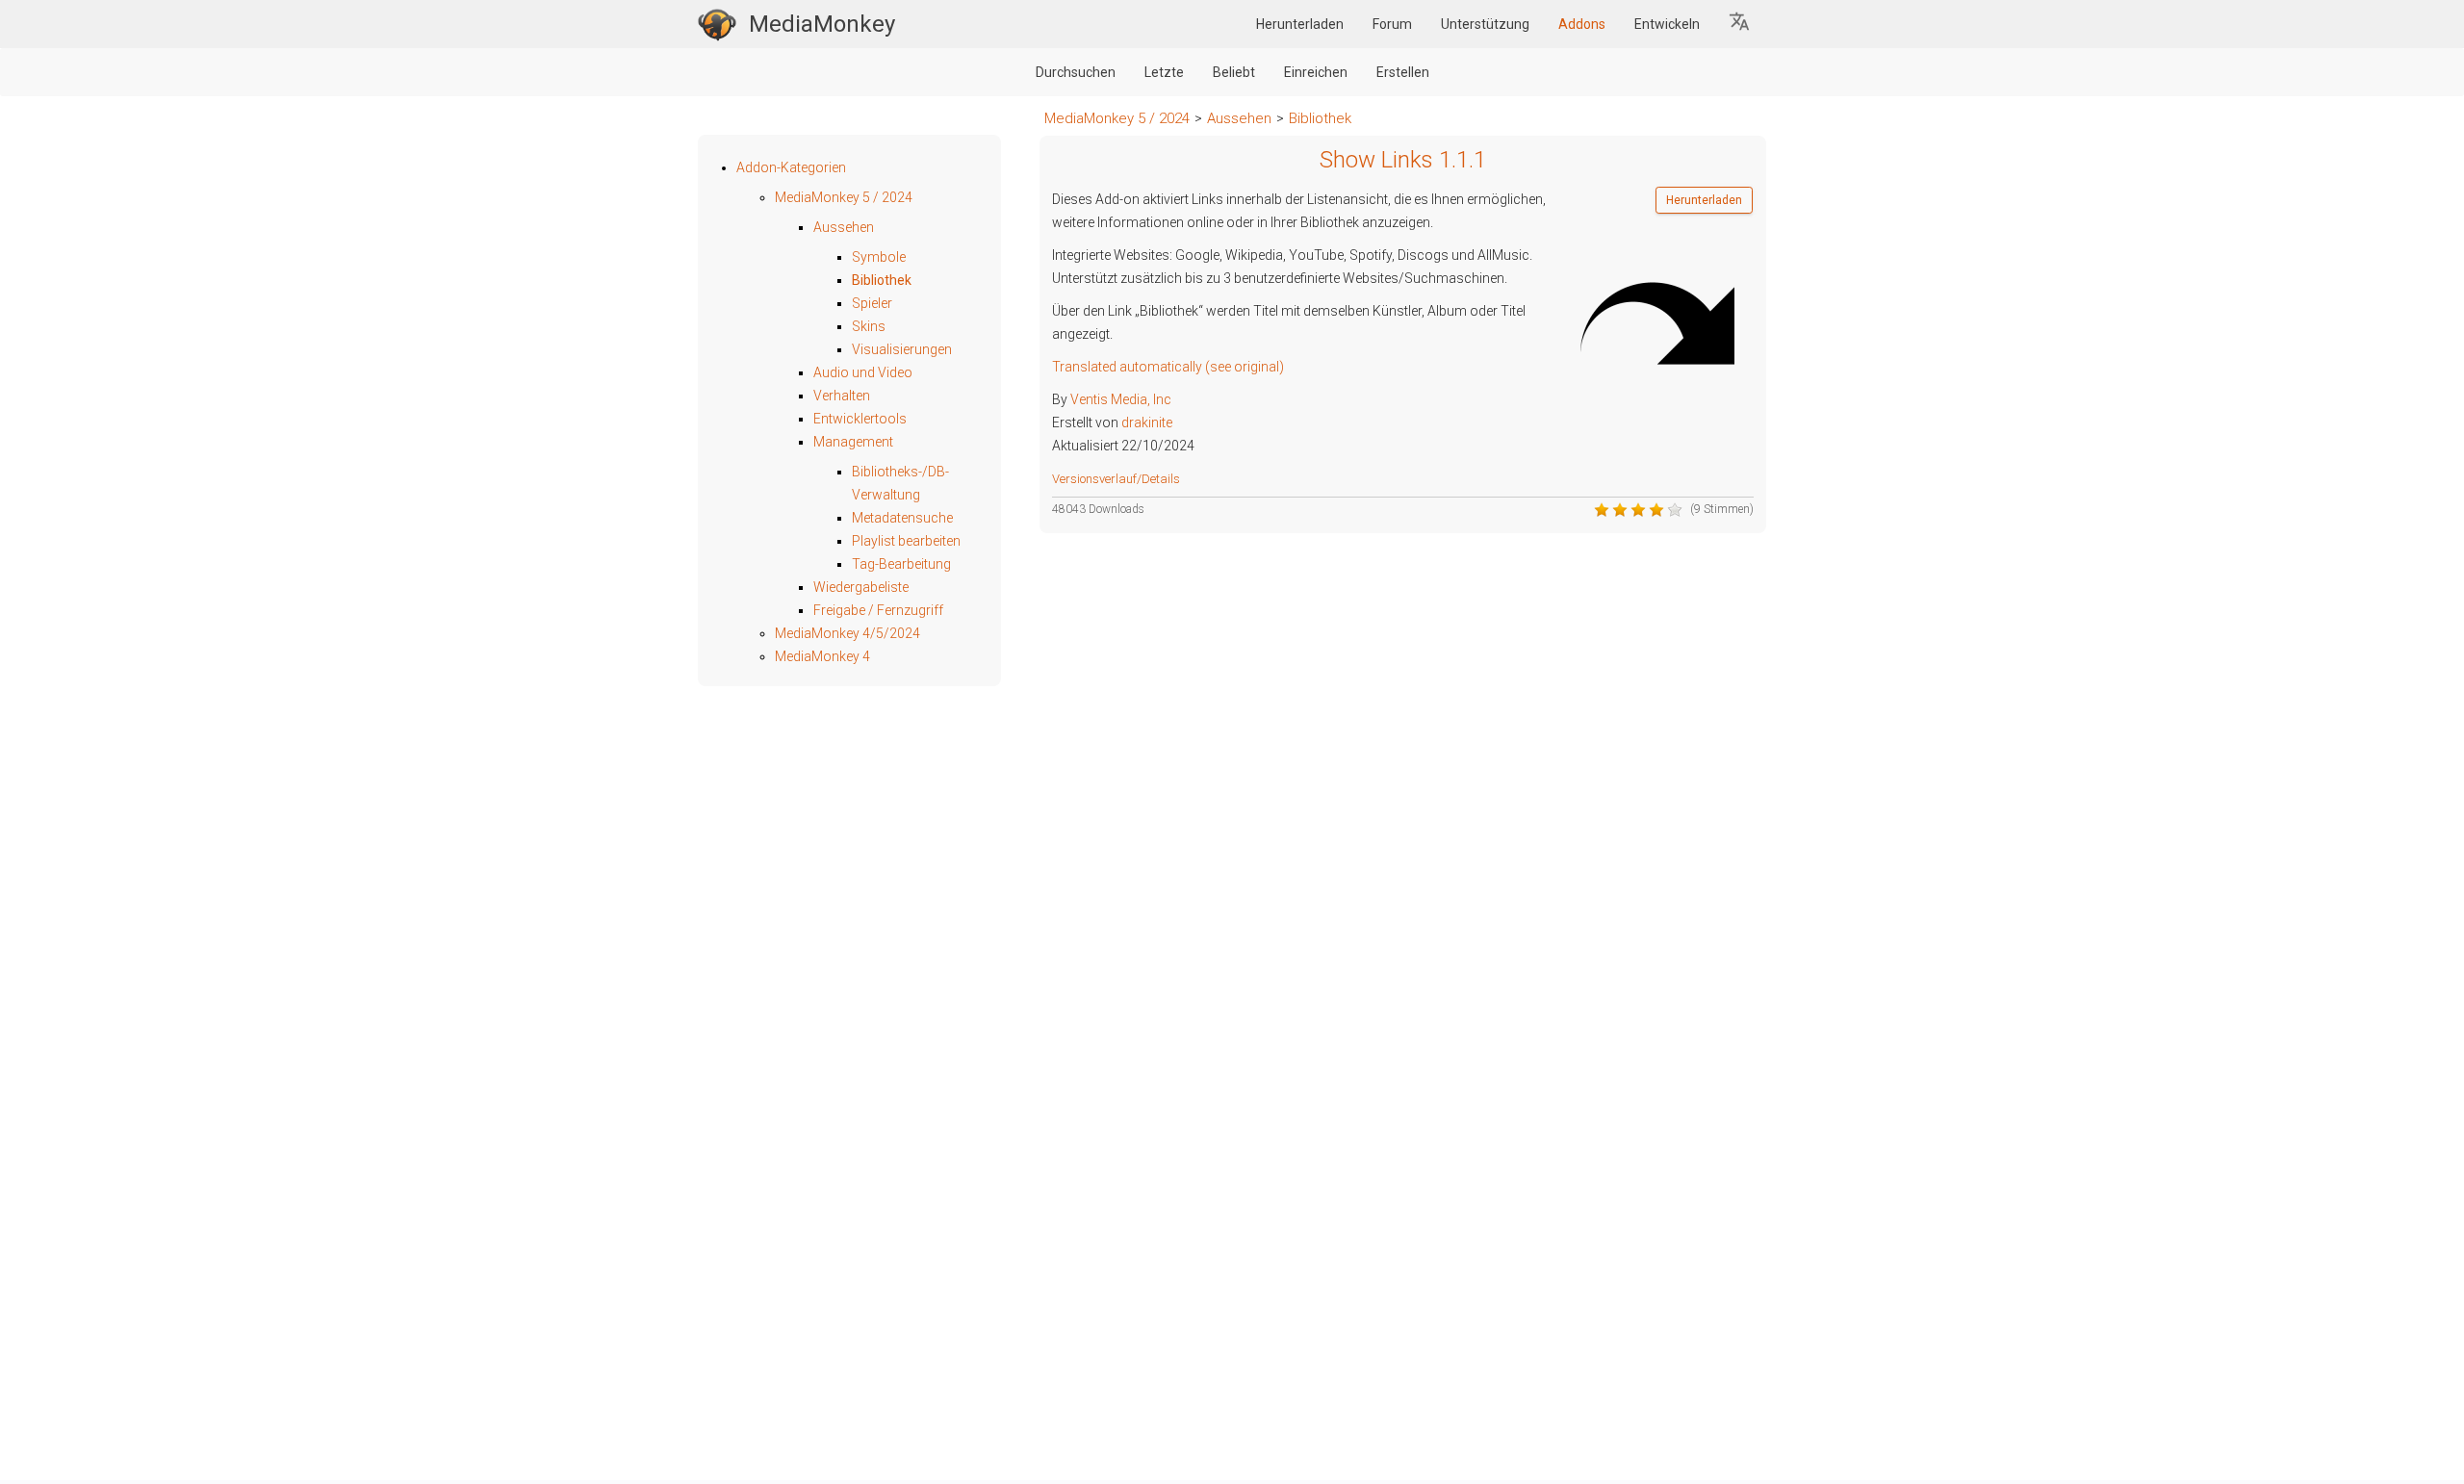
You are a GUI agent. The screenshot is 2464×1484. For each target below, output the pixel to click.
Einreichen (1316, 72)
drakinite (1147, 422)
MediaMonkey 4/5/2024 (847, 633)
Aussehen (1239, 118)
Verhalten (842, 396)
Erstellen (1403, 72)
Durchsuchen (1076, 72)
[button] (1740, 24)
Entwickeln (1667, 24)
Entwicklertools (860, 419)
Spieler (872, 303)
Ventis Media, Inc (1121, 399)
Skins (869, 326)
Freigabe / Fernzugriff (878, 610)
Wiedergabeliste (861, 587)
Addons (1582, 24)
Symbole (879, 257)
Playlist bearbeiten (906, 541)
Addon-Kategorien (791, 167)
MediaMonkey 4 (822, 656)
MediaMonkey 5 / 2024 (1117, 118)
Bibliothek (1320, 118)
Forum (1392, 24)
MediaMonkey (822, 24)
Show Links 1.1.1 (1403, 160)
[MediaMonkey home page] (717, 24)
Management (853, 442)
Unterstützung (1485, 24)
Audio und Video (863, 372)
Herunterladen (1300, 24)
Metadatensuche (902, 518)
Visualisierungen (902, 349)
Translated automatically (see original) (1168, 367)
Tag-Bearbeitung (901, 564)
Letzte (1164, 72)
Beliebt (1234, 72)
